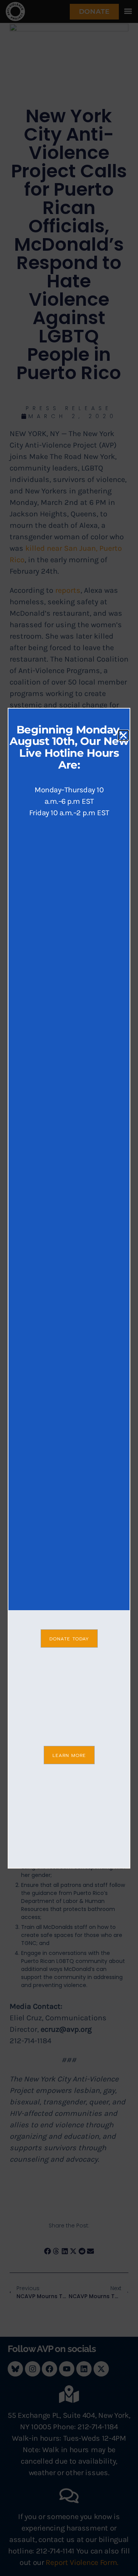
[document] (69, 1288)
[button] (123, 735)
